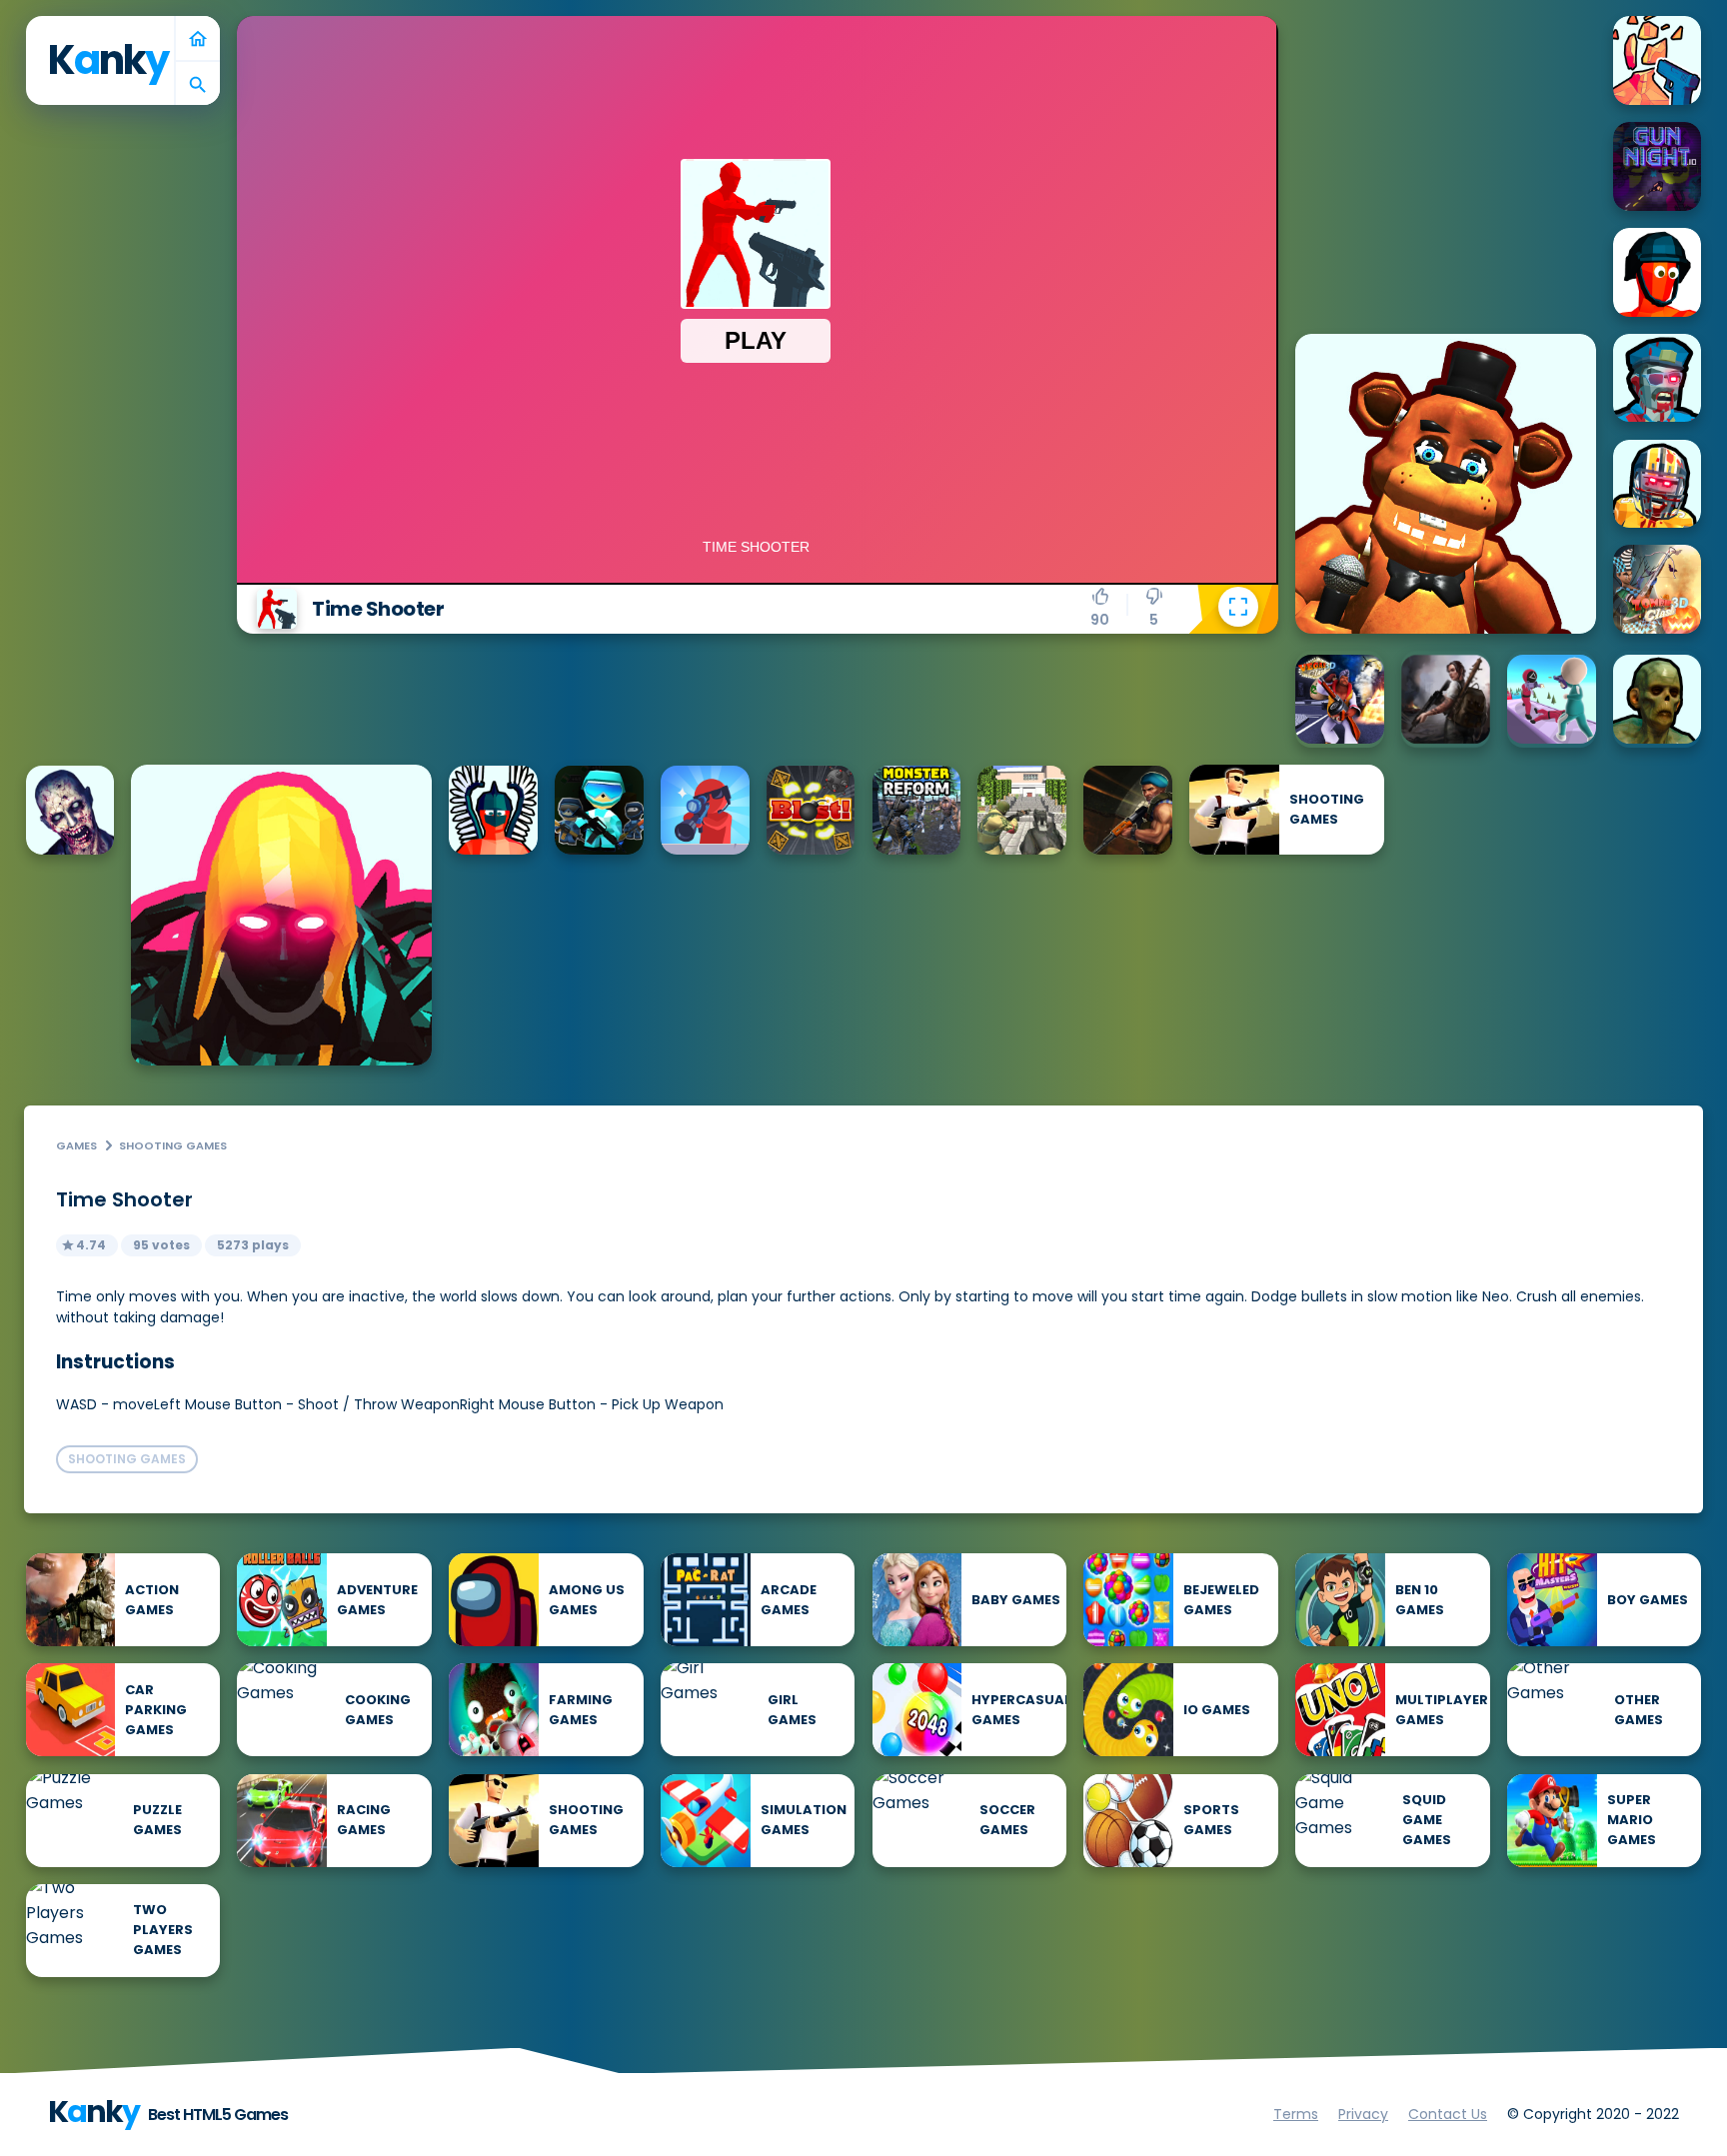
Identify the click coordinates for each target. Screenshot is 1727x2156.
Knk (108, 60)
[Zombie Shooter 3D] (70, 810)
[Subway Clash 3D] (1128, 810)
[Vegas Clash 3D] (1340, 699)
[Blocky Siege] (1022, 810)
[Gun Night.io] (1658, 166)
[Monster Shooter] (1658, 699)
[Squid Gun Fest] (1552, 699)
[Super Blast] (811, 810)
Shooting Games (173, 1145)
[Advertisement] (1445, 141)
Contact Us (1448, 2114)
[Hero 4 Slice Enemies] (281, 915)
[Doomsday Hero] (1446, 699)
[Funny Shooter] (1658, 272)
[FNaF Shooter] (1446, 484)
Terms (1296, 2114)
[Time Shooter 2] (1658, 60)
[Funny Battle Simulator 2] (493, 810)
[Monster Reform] (917, 810)
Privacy (1363, 2114)
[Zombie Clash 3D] (1658, 589)
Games (76, 1145)
